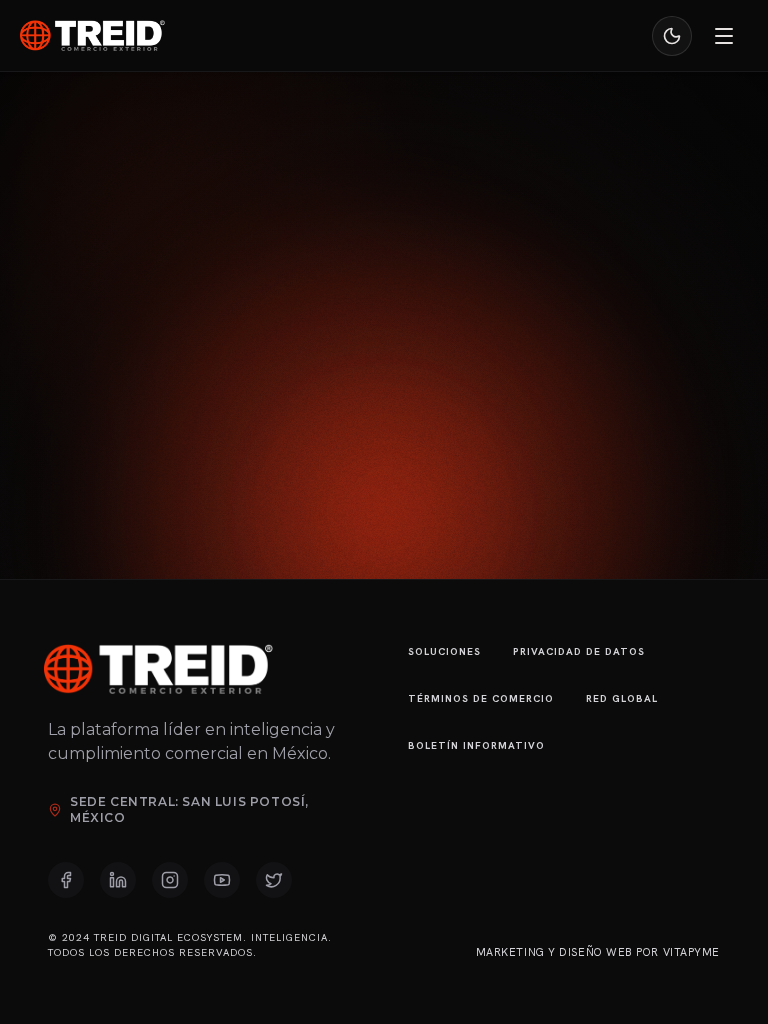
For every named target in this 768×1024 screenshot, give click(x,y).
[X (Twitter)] (274, 880)
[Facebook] (66, 880)
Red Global (622, 698)
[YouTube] (222, 880)
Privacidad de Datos (579, 651)
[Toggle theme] (672, 36)
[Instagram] (170, 880)
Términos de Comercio (481, 698)
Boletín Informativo (476, 745)
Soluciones (444, 651)
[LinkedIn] (118, 880)
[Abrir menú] (724, 36)
